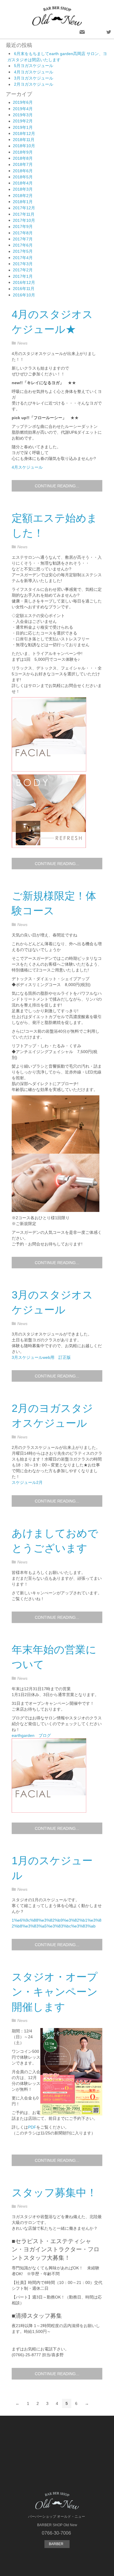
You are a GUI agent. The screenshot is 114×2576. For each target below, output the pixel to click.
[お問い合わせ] (82, 32)
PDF (32, 2127)
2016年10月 (24, 295)
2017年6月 (23, 245)
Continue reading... (57, 486)
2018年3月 (23, 189)
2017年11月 (24, 214)
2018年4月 (23, 183)
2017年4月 (23, 258)
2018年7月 (23, 164)
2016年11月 (24, 289)
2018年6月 (23, 171)
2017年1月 (23, 276)
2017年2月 (23, 270)
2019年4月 (23, 109)
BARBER (57, 2544)
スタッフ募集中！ (54, 2193)
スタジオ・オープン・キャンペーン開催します (55, 1992)
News (22, 343)
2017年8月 (23, 233)
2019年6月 (23, 102)
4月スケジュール (27, 467)
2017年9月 (23, 226)
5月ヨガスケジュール (34, 66)
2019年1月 (23, 127)
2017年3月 (23, 264)
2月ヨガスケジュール (34, 84)
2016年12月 (24, 282)
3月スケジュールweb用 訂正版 (41, 1357)
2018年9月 (23, 152)
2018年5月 (23, 177)
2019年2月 (23, 121)
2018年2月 (23, 196)
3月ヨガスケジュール (34, 78)
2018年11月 (24, 140)
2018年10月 (24, 146)
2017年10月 (24, 220)
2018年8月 (23, 158)
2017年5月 (23, 251)
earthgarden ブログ (31, 1735)
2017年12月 (24, 208)
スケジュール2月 (27, 1482)
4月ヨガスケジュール (34, 72)
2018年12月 (24, 133)
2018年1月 (23, 202)
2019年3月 (23, 115)
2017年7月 (23, 239)
